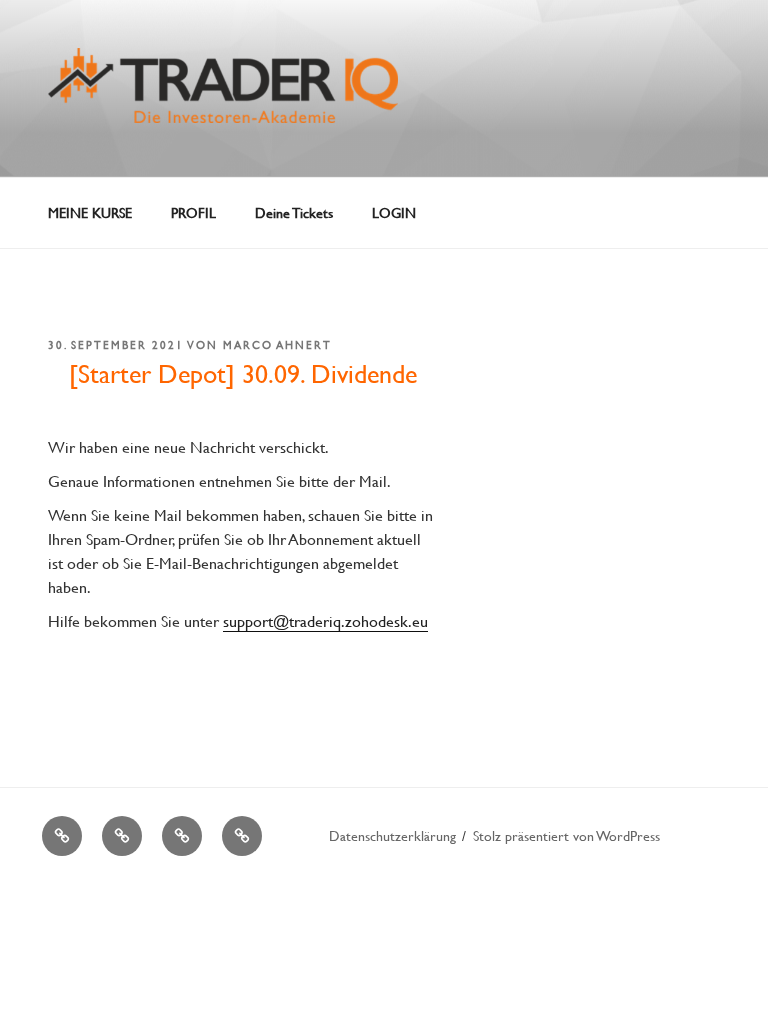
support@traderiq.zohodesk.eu (325, 620)
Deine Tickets (294, 212)
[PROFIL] (122, 836)
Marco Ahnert (277, 345)
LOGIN (394, 212)
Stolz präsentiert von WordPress (566, 835)
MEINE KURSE (90, 212)
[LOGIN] (242, 836)
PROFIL (193, 212)
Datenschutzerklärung (392, 835)
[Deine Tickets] (182, 836)
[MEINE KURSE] (62, 836)
